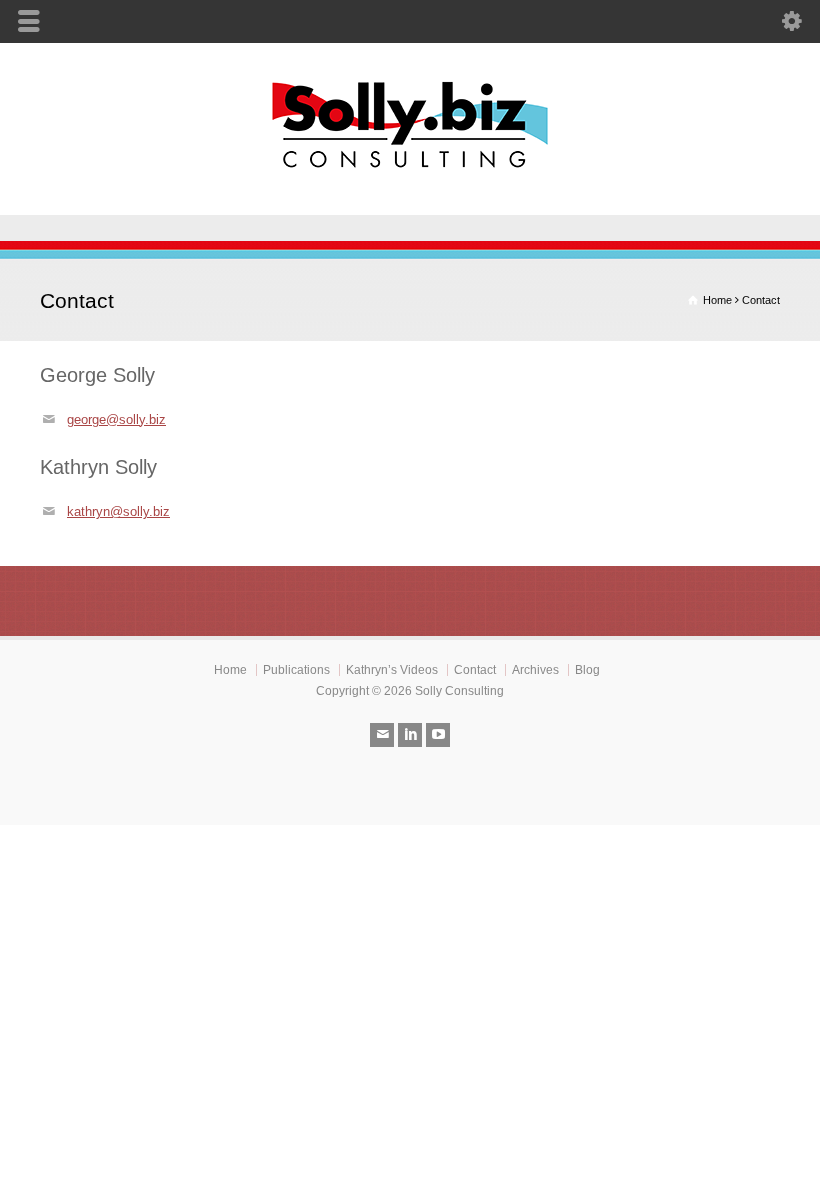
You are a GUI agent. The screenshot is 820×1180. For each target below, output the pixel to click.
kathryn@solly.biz (118, 511)
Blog (587, 670)
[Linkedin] (410, 735)
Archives (535, 670)
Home (230, 670)
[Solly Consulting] (410, 172)
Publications (296, 670)
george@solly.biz (116, 419)
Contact (475, 670)
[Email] (382, 735)
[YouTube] (438, 735)
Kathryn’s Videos (392, 670)
